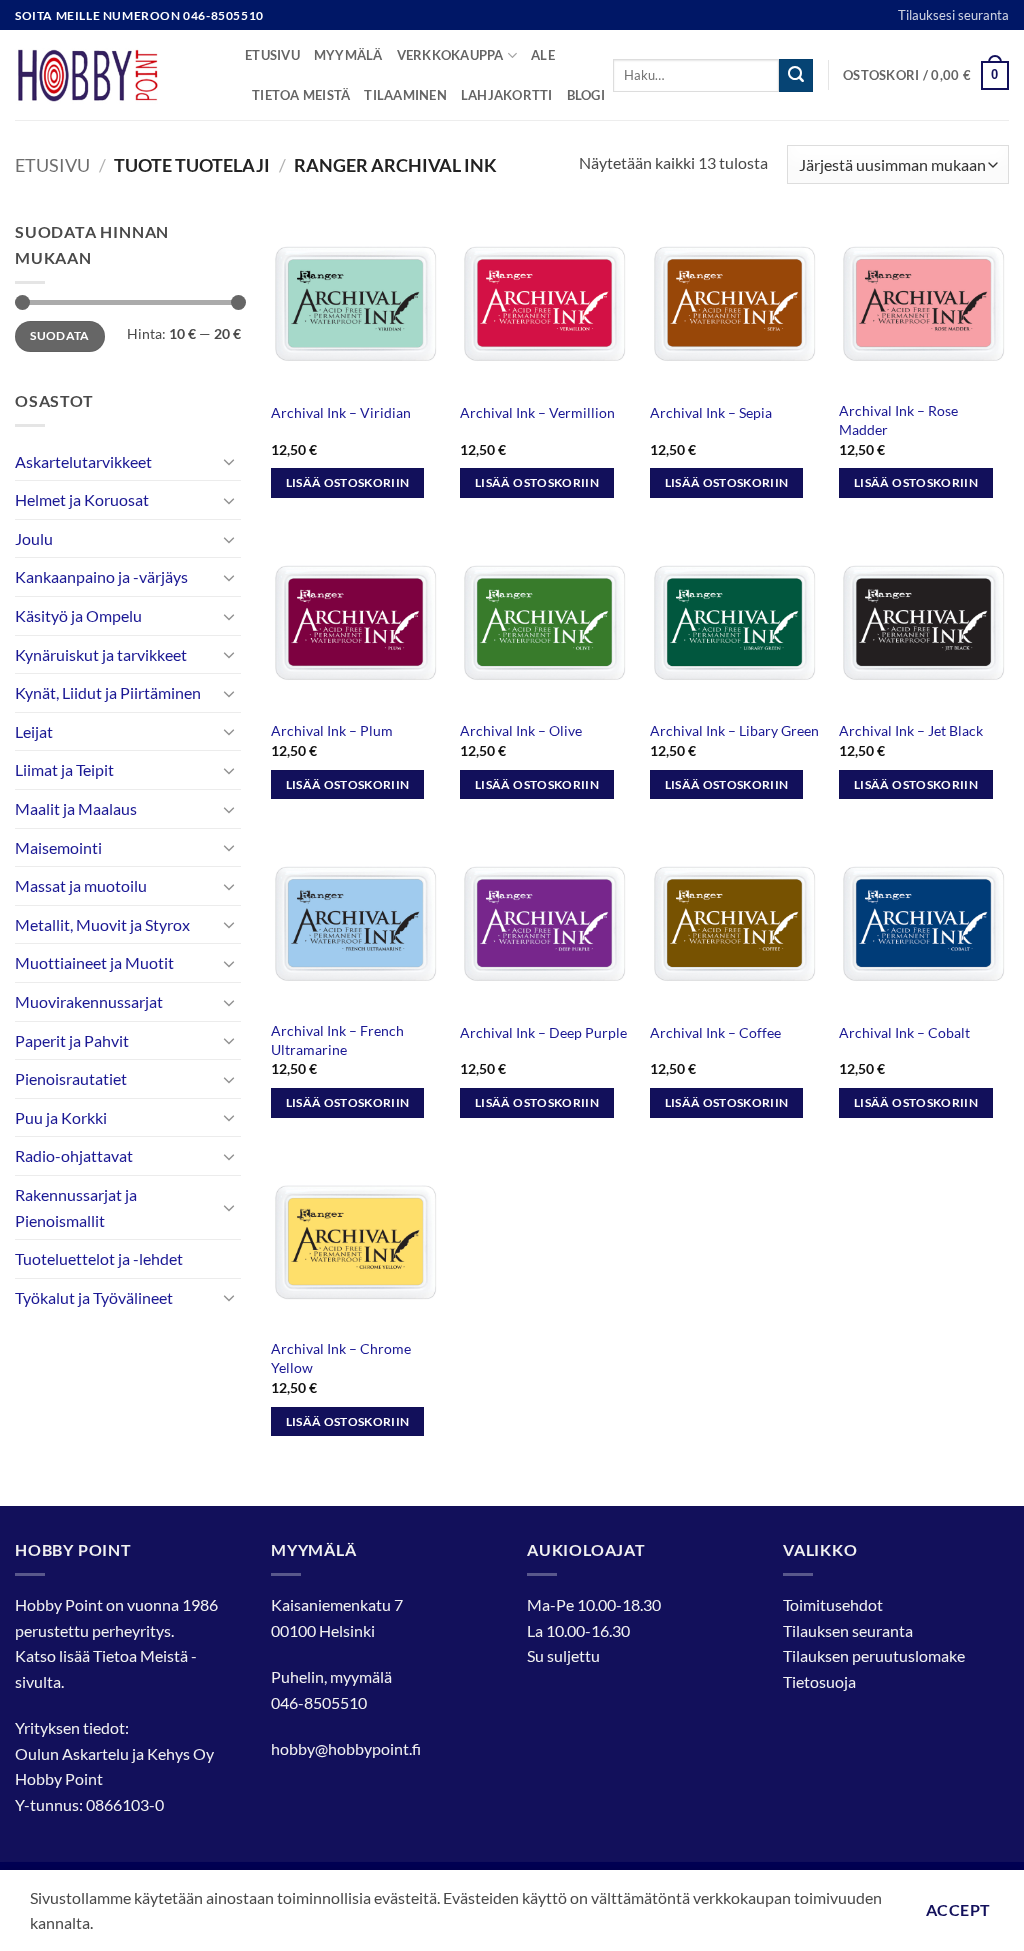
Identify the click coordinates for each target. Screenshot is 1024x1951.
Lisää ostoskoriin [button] (348, 482)
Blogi (586, 95)
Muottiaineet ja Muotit (94, 962)
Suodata (60, 335)
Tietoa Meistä (140, 1655)
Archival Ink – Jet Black (911, 730)
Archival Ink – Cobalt (904, 1032)
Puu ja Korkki (61, 1117)
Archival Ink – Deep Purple (543, 1032)
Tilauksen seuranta (848, 1630)
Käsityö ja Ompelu (78, 615)
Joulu (34, 538)
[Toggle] (229, 461)
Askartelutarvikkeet (83, 461)
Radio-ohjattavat (74, 1155)
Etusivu (272, 55)
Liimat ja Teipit (64, 769)
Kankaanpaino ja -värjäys (101, 576)
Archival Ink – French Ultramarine (337, 1040)
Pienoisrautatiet (71, 1078)
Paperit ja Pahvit (72, 1040)
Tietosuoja (819, 1681)
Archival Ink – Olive (521, 730)
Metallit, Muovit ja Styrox (102, 924)
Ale (543, 55)
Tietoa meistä (301, 95)
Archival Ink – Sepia (711, 412)
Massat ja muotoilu (81, 885)
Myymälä (348, 55)
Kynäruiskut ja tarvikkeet (101, 654)
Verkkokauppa (450, 55)
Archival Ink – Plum (332, 730)
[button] (926, 76)
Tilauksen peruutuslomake (874, 1655)
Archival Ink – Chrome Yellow (341, 1358)
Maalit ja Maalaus (76, 808)
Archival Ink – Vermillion (537, 412)
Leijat (34, 731)
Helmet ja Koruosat (82, 499)
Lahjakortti (507, 95)
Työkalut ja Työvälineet (94, 1297)
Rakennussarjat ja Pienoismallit (76, 1207)
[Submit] (796, 76)
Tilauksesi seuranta (953, 15)
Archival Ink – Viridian (341, 412)
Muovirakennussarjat (89, 1001)
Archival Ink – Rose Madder (898, 420)
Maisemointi (58, 847)
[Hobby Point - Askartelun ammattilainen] (115, 75)
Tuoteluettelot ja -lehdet (99, 1258)
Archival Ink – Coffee (715, 1032)
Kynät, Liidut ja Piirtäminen (108, 692)
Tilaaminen (405, 95)
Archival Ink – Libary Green (734, 730)
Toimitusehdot (833, 1604)
